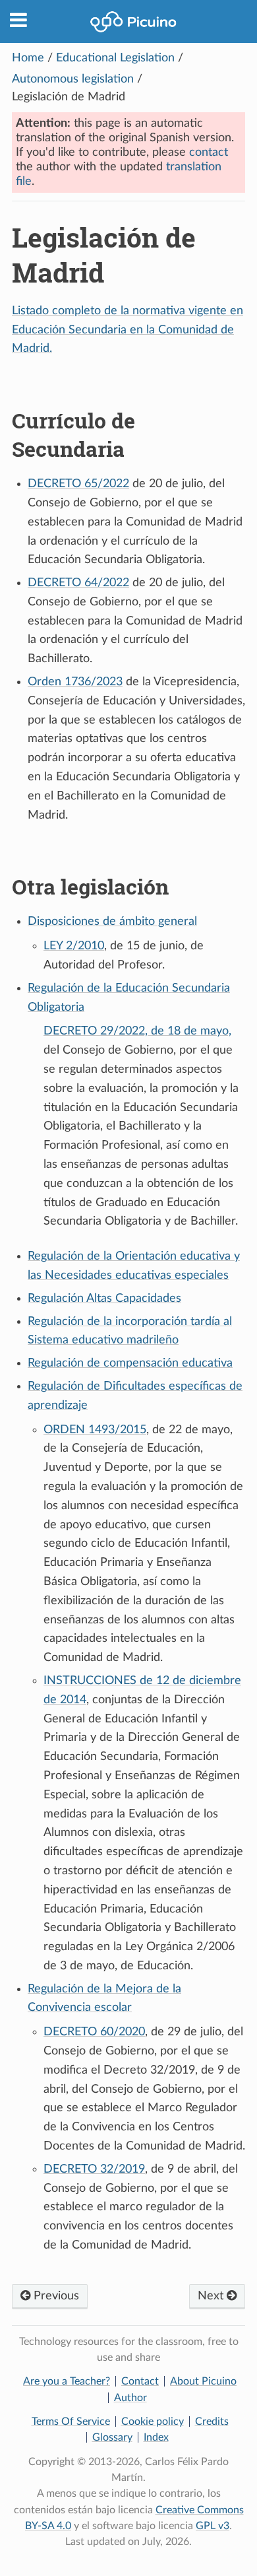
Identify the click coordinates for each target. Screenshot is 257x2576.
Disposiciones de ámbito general (112, 922)
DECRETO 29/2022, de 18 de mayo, (137, 1031)
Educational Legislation (115, 58)
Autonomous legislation (73, 79)
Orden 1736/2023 (75, 682)
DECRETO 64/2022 (78, 583)
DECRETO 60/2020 (94, 2032)
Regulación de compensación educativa (130, 1363)
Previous (55, 2296)
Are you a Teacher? (67, 2381)
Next (212, 2296)
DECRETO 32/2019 (94, 2169)
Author (130, 2398)
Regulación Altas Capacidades (104, 1299)
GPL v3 (213, 2526)
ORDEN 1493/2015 (95, 1430)
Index (156, 2437)
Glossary (112, 2437)
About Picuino (203, 2381)
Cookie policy (153, 2422)
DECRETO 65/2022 (78, 484)
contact (209, 153)
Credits (212, 2422)
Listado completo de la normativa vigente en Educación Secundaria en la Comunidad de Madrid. (128, 330)
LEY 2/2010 (74, 946)
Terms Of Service (71, 2422)
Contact (140, 2381)
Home (28, 58)
